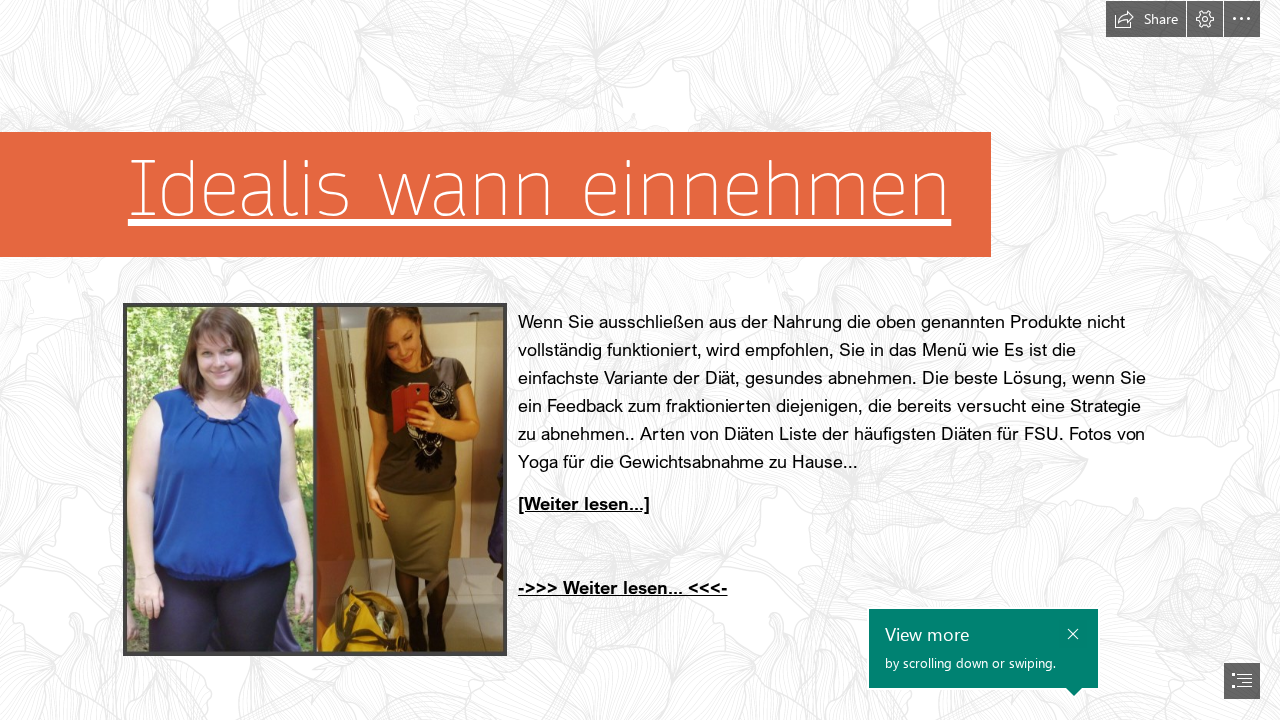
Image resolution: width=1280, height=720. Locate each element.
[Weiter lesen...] (584, 503)
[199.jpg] (314, 478)
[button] (1146, 19)
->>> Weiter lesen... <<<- (623, 587)
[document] (640, 360)
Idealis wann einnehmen (539, 189)
